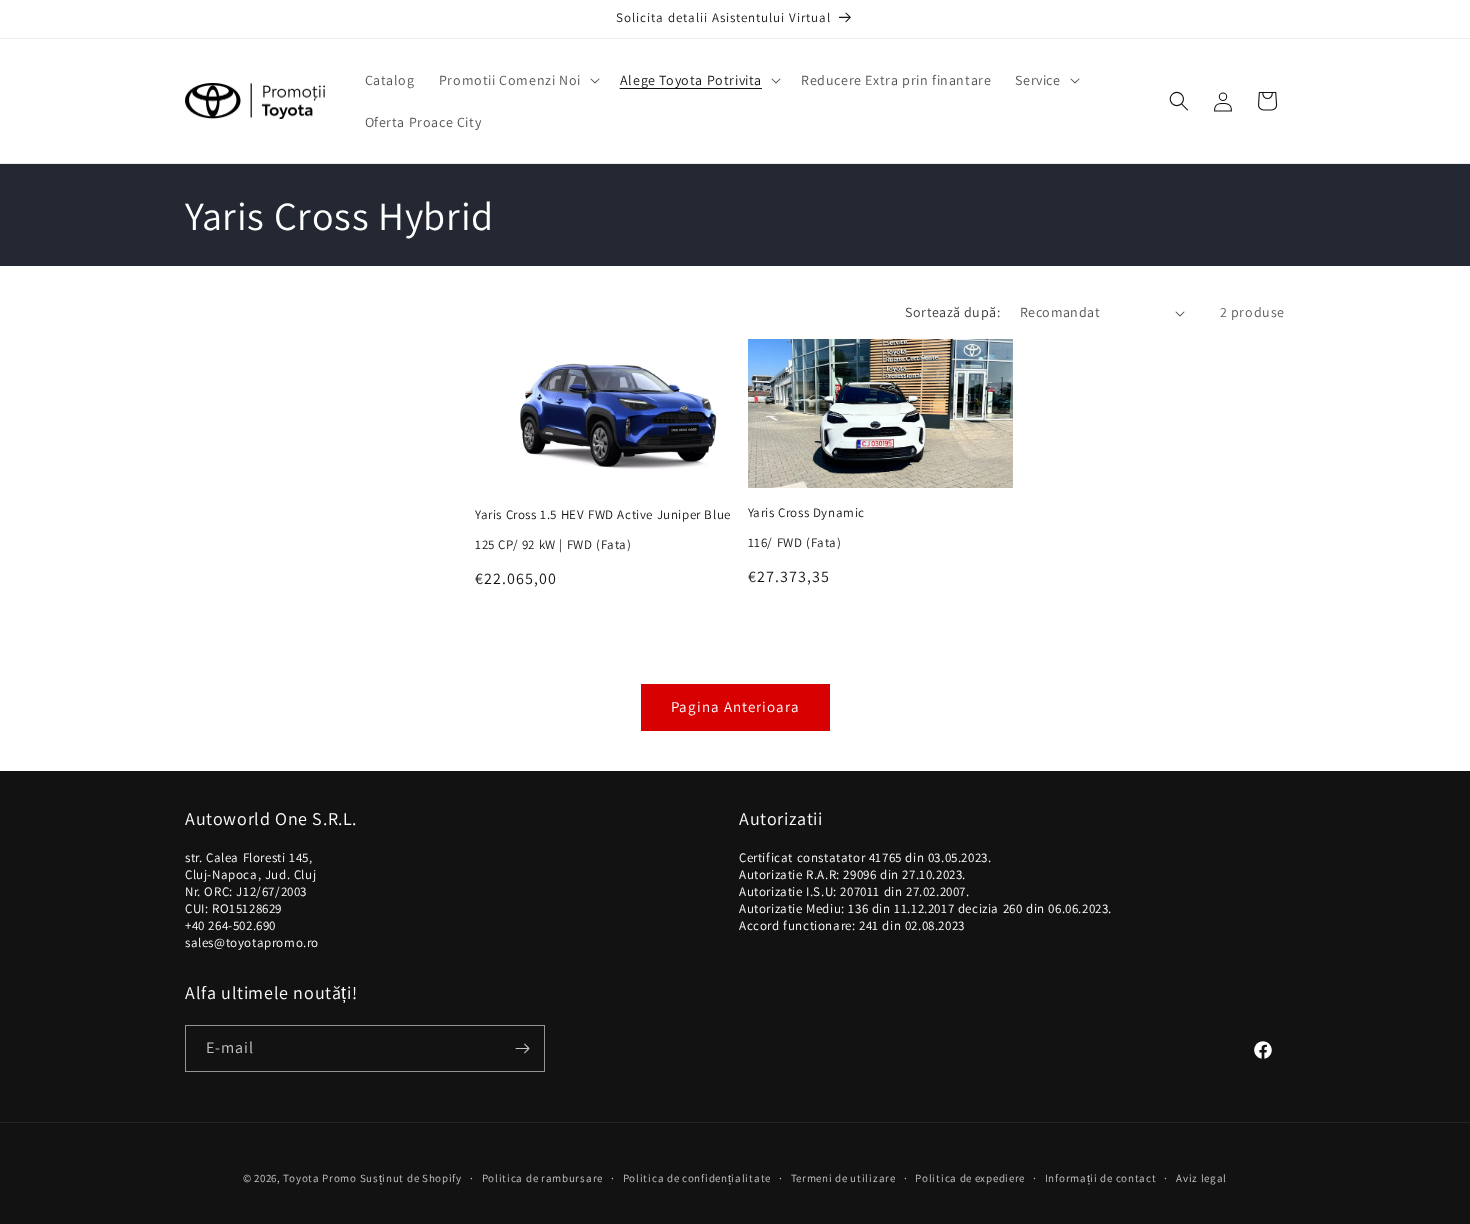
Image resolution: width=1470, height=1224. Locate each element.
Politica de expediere (970, 1178)
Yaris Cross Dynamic (806, 513)
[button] (517, 80)
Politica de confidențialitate (697, 1178)
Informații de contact (1101, 1178)
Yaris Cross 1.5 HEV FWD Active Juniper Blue (603, 515)
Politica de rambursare (542, 1178)
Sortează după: (952, 312)
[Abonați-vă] (522, 1048)
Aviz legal (1201, 1178)
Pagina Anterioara (735, 706)
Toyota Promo (319, 1178)
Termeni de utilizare (843, 1178)
